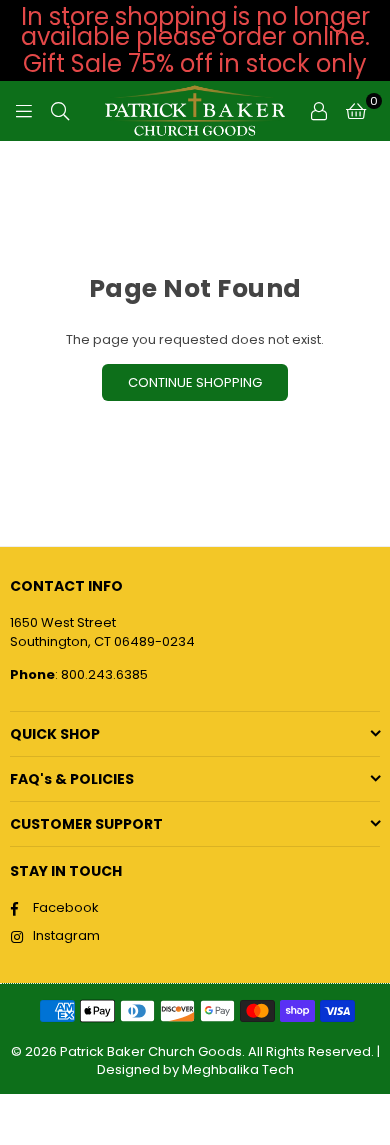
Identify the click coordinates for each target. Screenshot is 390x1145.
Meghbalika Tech (238, 1069)
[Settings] (319, 111)
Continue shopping (195, 382)
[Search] (60, 111)
